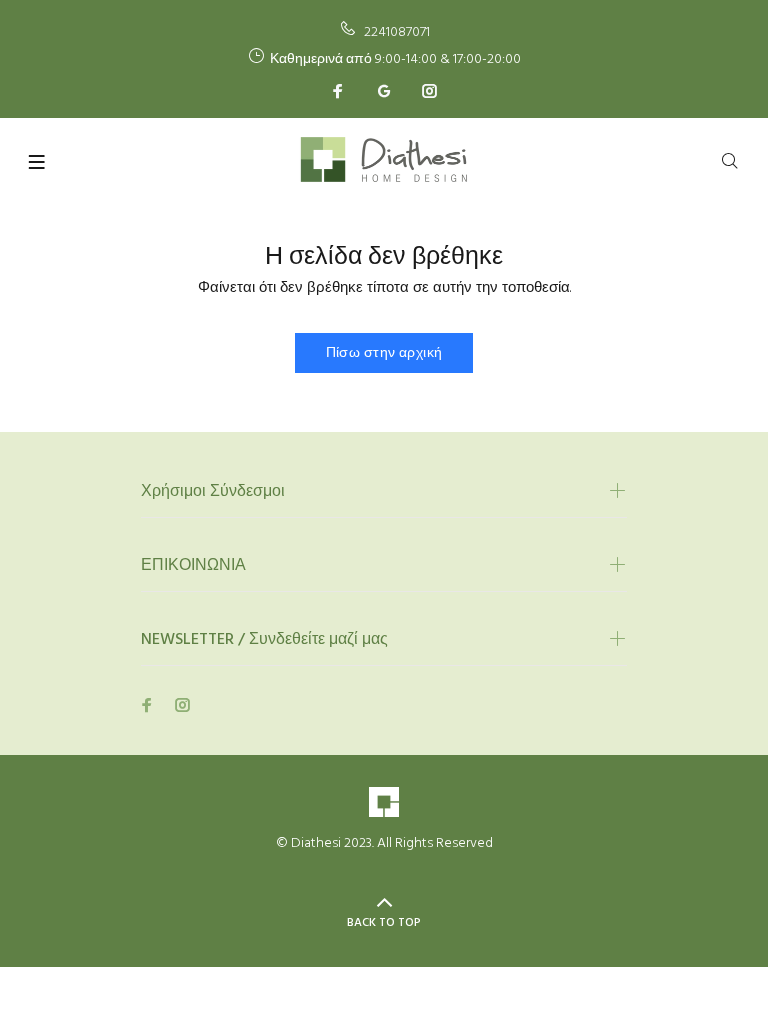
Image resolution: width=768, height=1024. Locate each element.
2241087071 (397, 32)
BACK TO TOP (384, 923)
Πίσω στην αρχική (384, 353)
